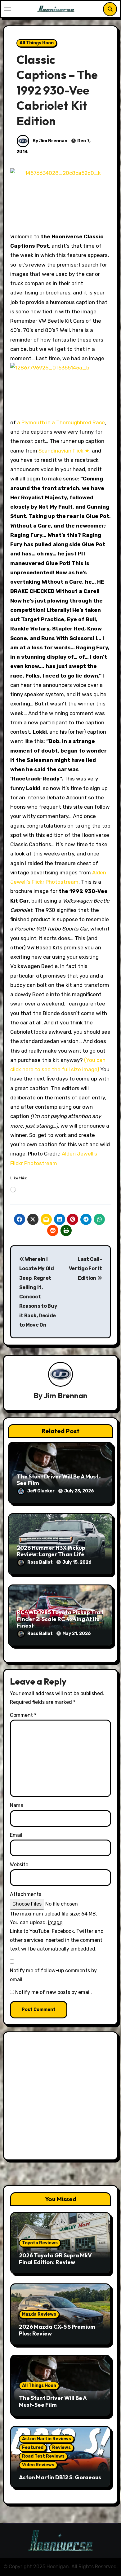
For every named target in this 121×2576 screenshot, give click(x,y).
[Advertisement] (60, 2097)
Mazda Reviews (39, 2314)
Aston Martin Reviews (47, 2439)
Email (16, 1835)
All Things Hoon (37, 43)
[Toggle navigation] (7, 9)
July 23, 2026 (79, 1491)
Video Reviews (38, 2465)
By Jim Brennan (49, 141)
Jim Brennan (66, 1395)
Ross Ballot (40, 1562)
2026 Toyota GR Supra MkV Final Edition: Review (55, 2259)
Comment (23, 1715)
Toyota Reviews (40, 2243)
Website (19, 1865)
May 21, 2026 (77, 1634)
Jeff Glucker (41, 1491)
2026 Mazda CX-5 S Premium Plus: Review (57, 2330)
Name (17, 1805)
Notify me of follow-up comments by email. (53, 1975)
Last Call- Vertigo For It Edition (85, 1269)
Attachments (26, 1894)
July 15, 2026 (77, 1562)
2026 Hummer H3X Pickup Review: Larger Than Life (51, 1551)
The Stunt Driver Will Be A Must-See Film (59, 1480)
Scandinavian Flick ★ (64, 451)
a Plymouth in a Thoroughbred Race (61, 422)
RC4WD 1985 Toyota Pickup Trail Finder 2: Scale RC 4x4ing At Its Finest (60, 1619)
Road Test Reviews (43, 2456)
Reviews (61, 2448)
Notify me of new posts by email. (54, 1992)
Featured (33, 2448)
